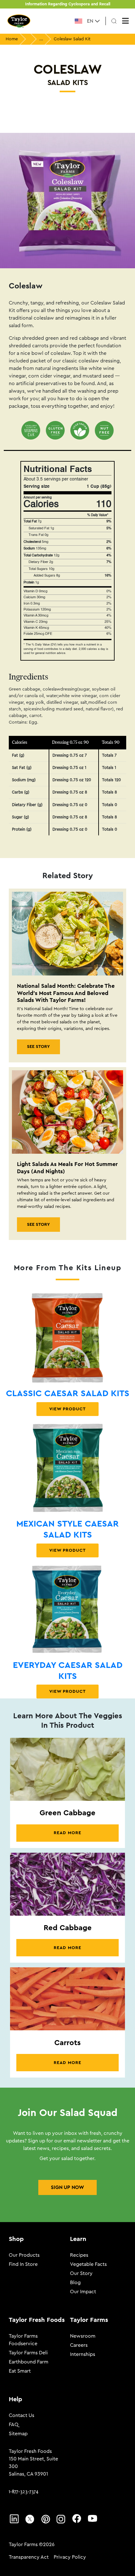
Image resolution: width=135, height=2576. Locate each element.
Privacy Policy (70, 2557)
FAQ (14, 2425)
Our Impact (83, 2292)
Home (12, 39)
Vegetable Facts (88, 2264)
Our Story (81, 2273)
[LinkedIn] (14, 2518)
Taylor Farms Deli (28, 2353)
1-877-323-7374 (24, 2491)
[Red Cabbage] (67, 1884)
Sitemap (18, 2434)
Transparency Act (29, 2557)
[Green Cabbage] (67, 1769)
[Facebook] (77, 2518)
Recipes (79, 2255)
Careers (79, 2345)
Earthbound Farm (29, 2362)
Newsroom (83, 2336)
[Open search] (114, 21)
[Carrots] (67, 1999)
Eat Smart (20, 2371)
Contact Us (22, 2415)
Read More (67, 1833)
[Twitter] (30, 2519)
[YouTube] (93, 2518)
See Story (38, 1047)
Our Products (24, 2255)
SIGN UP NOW (67, 2187)
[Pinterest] (46, 2519)
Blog (75, 2283)
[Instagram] (61, 2519)
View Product (67, 1409)
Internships (83, 2354)
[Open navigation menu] (125, 21)
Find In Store (23, 2264)
